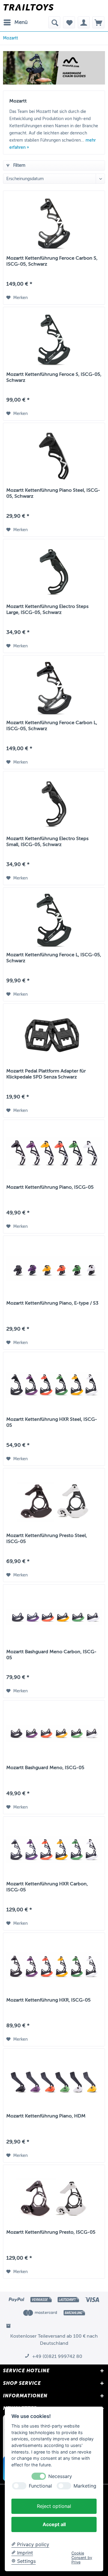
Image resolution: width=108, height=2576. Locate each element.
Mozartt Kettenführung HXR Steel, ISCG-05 (52, 1422)
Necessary (60, 2476)
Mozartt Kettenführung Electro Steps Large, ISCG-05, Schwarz (47, 609)
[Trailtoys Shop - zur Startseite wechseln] (28, 8)
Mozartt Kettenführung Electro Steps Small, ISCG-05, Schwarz (47, 842)
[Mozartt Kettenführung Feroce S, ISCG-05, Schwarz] (54, 340)
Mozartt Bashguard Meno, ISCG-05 (45, 1768)
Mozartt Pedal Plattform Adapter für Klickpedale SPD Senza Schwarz (46, 1074)
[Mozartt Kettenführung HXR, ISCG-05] (54, 1966)
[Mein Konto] (84, 22)
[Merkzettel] (69, 22)
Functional (40, 2486)
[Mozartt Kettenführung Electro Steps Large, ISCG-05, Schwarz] (54, 572)
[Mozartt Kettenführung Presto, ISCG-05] (54, 2198)
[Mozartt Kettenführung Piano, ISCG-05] (54, 1153)
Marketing (85, 2486)
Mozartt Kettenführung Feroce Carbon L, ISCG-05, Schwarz (52, 726)
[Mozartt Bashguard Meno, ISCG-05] (54, 1733)
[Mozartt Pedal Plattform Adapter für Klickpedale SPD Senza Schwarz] (54, 1037)
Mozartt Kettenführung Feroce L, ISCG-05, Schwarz (54, 958)
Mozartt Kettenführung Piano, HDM (46, 2116)
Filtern (19, 165)
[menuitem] (15, 22)
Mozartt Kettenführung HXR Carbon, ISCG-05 (47, 1887)
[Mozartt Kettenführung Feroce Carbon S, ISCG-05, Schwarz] (54, 224)
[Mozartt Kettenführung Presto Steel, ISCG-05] (54, 1501)
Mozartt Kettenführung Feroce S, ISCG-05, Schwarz (54, 377)
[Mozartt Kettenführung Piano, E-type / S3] (54, 1269)
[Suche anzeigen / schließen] (54, 22)
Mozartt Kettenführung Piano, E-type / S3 (52, 1303)
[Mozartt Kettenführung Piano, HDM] (54, 2082)
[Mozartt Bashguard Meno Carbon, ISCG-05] (54, 1617)
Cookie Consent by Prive (82, 2558)
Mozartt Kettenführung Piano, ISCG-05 (50, 1187)
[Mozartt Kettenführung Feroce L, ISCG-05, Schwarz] (54, 920)
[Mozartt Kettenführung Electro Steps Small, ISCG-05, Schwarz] (54, 804)
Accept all (54, 2524)
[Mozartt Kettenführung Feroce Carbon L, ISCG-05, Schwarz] (54, 688)
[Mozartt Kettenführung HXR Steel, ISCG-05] (54, 1385)
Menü (21, 22)
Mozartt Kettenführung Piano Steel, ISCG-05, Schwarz (53, 493)
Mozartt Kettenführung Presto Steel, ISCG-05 (47, 1538)
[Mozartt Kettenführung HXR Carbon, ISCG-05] (54, 1849)
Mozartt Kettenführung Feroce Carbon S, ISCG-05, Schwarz (52, 261)
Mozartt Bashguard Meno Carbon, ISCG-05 (51, 1655)
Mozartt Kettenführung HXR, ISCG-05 (48, 2000)
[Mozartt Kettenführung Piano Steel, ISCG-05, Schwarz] (54, 456)
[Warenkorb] (98, 22)
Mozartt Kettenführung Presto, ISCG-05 (51, 2232)
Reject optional (54, 2506)
